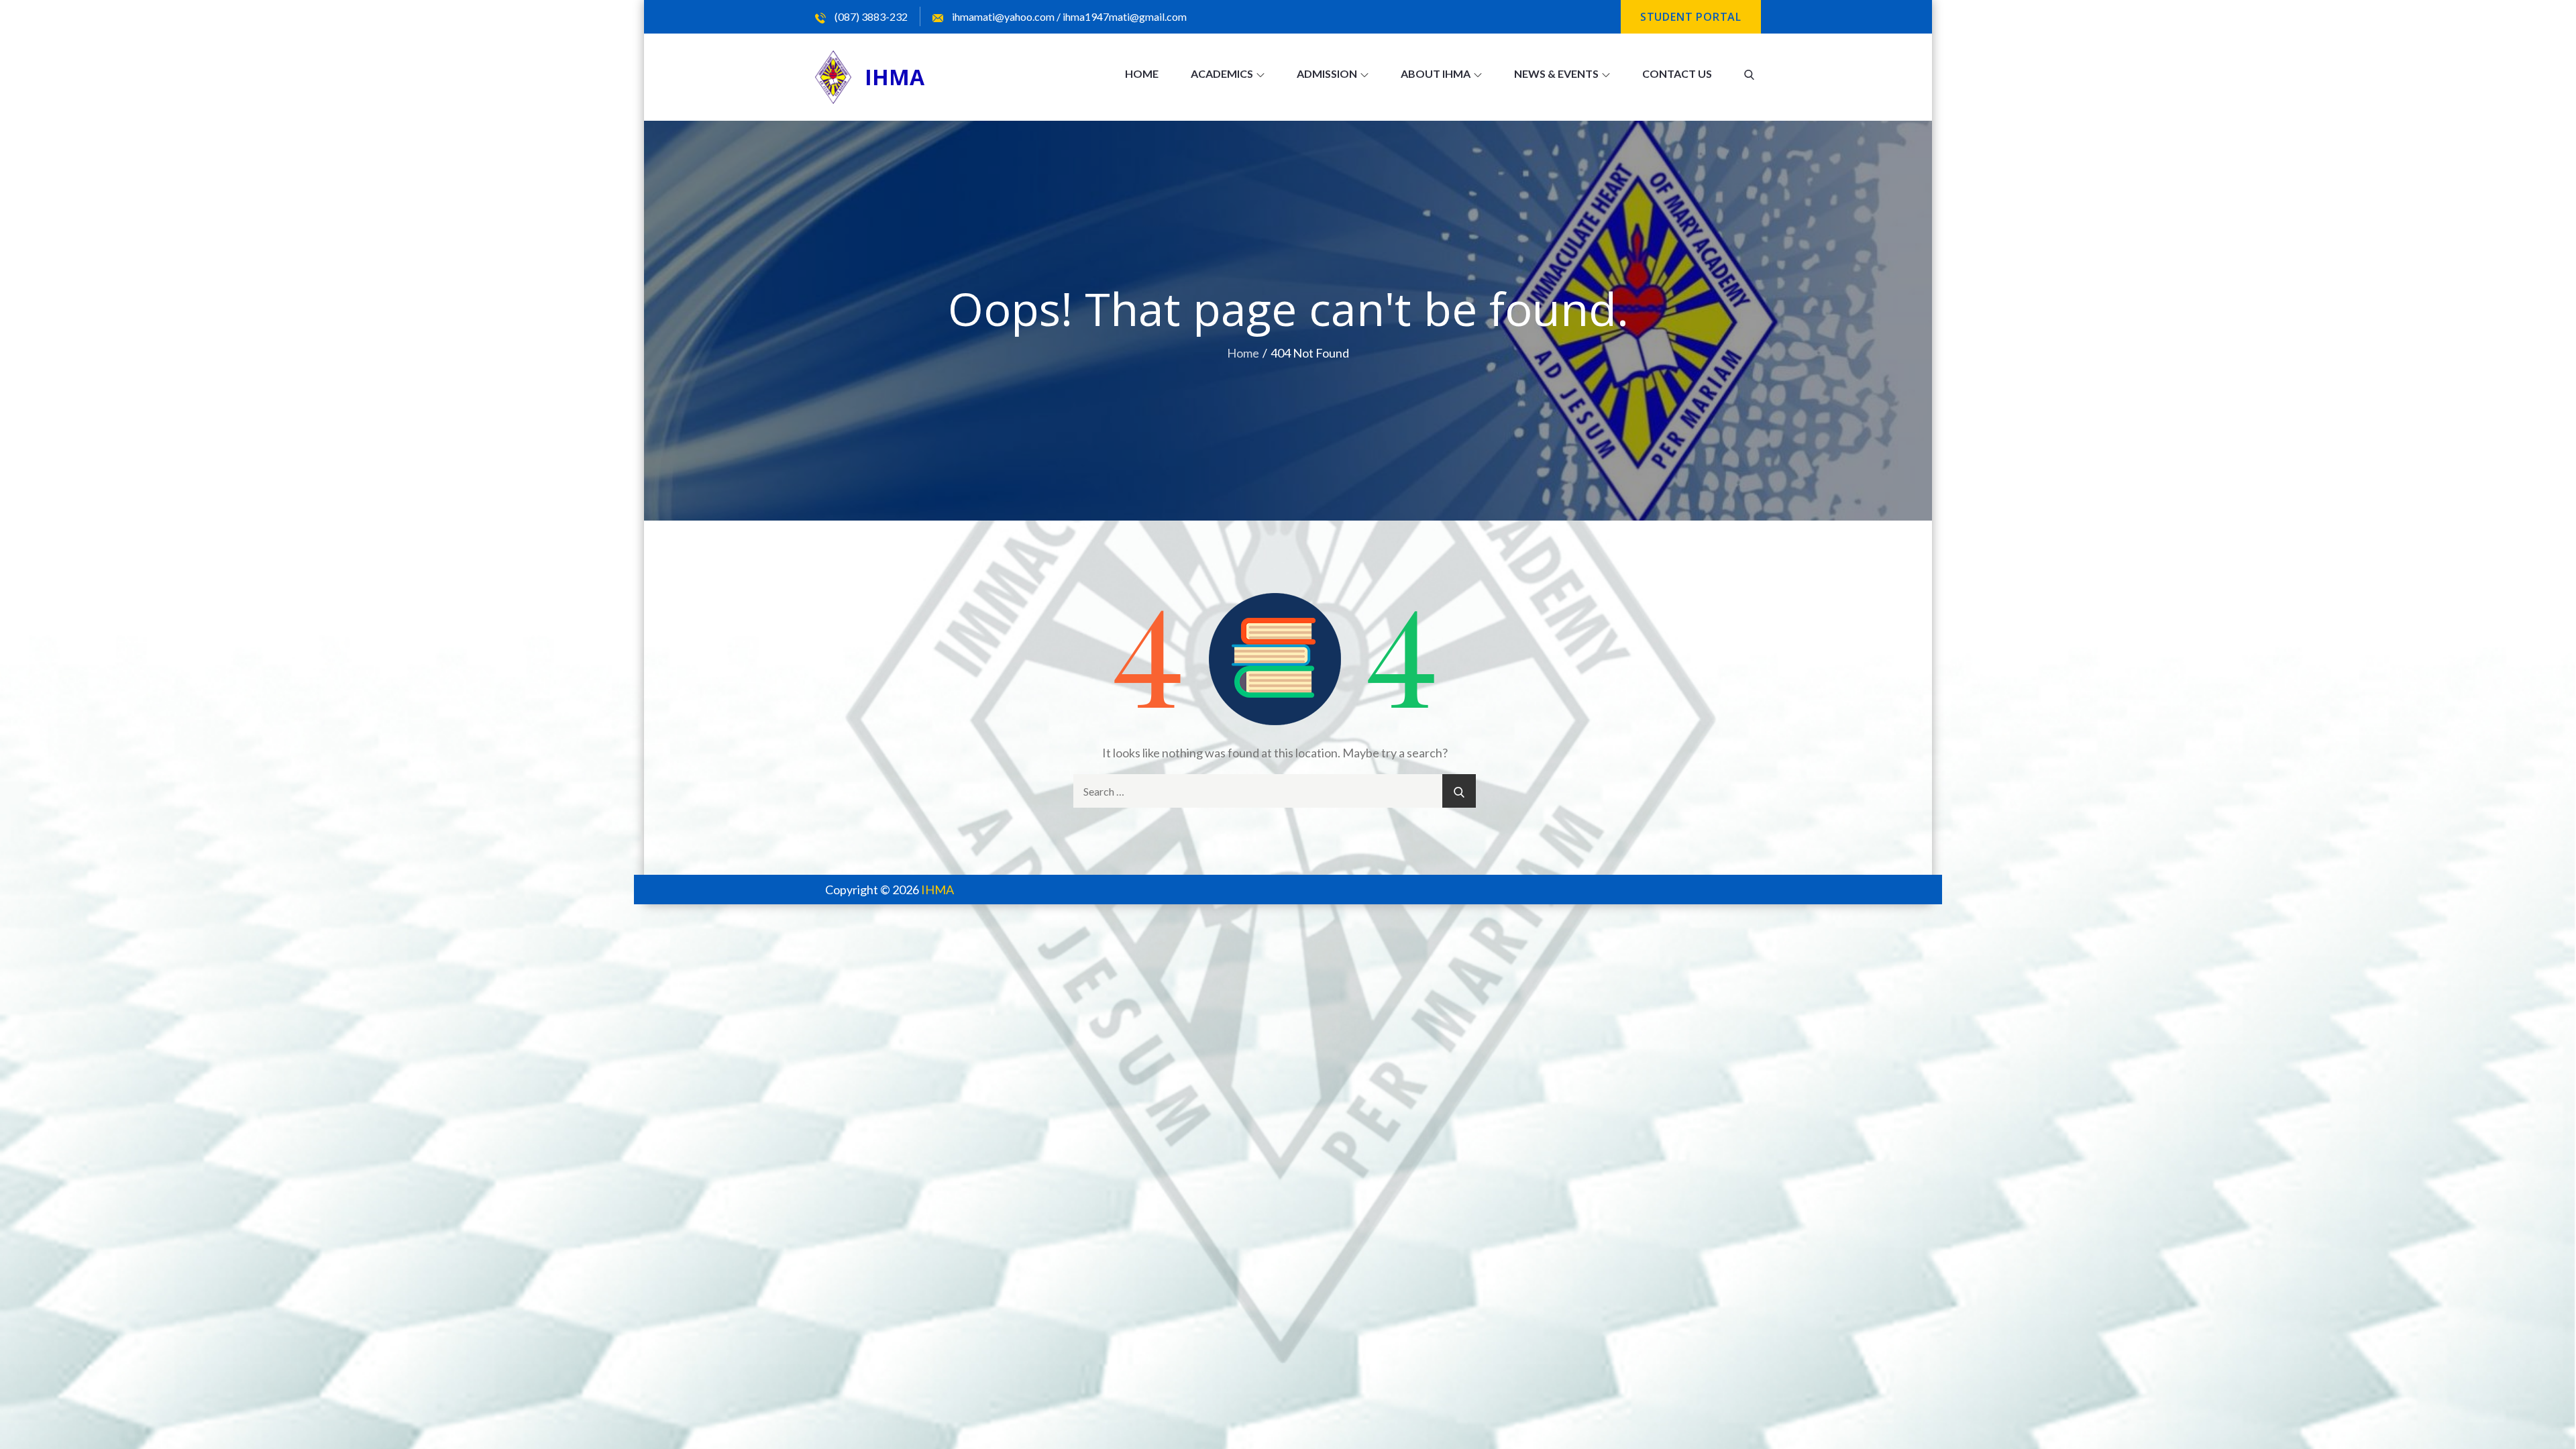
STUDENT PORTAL (1691, 17)
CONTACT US (1677, 73)
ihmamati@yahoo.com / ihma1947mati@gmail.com (1068, 16)
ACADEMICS (1222, 73)
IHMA (895, 77)
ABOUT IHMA (1436, 73)
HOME (1142, 73)
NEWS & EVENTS (1556, 73)
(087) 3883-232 (870, 16)
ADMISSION (1327, 73)
